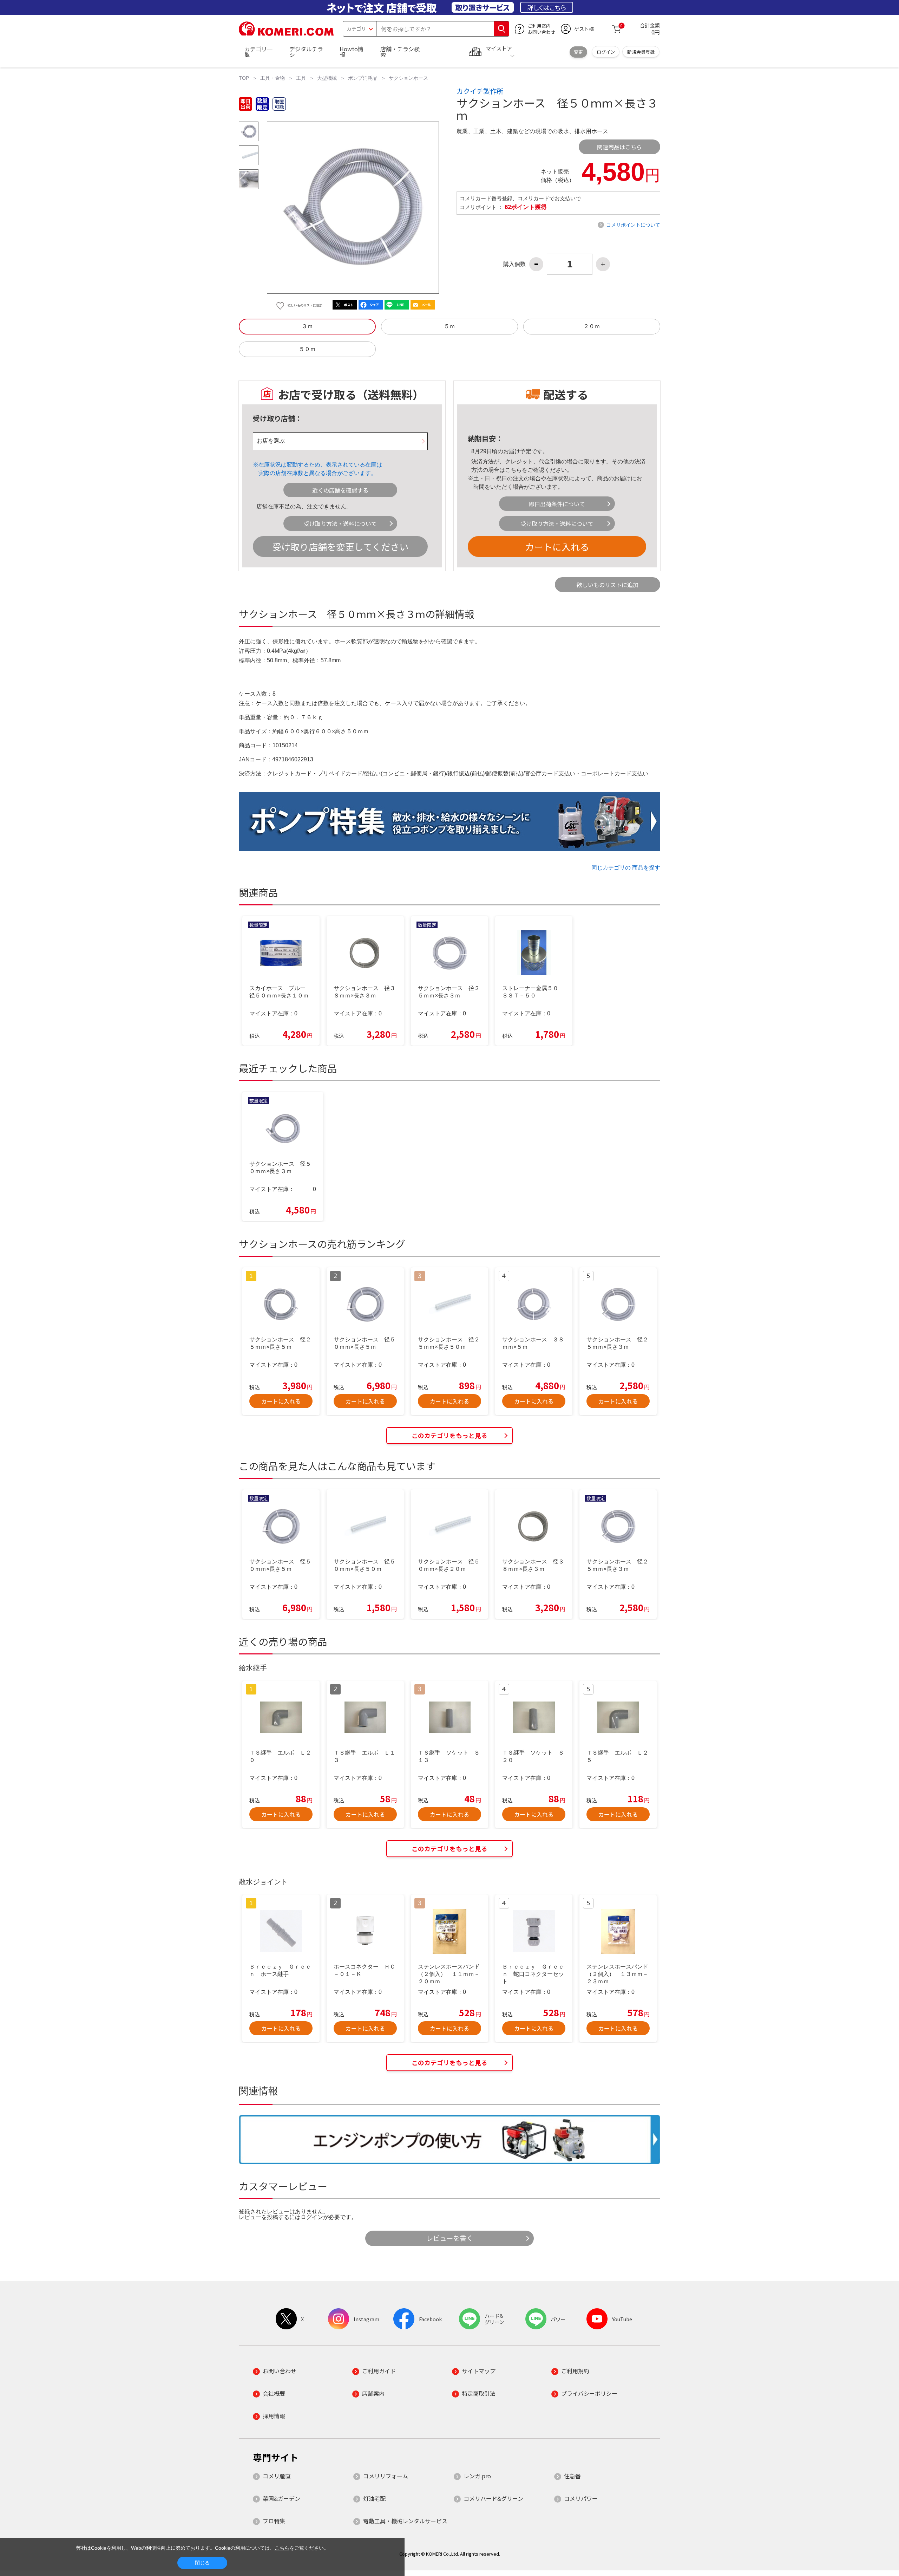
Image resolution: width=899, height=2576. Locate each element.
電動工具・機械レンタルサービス (405, 2521)
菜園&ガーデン (281, 2498)
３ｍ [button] (307, 326)
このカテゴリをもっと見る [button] (449, 1435)
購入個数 (514, 264)
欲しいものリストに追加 (608, 585)
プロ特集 (274, 2521)
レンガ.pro (477, 2476)
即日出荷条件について (557, 504)
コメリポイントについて (633, 225)
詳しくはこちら (547, 7)
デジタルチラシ (306, 52)
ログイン (606, 52)
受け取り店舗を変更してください (340, 547)
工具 (301, 78)
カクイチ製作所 (480, 91)
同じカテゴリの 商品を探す (626, 868)
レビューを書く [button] (450, 2238)
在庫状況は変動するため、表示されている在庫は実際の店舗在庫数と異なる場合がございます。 (320, 469)
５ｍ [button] (449, 326)
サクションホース (408, 78)
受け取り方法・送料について (340, 523)
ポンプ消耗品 (363, 78)
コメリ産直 (277, 2476)
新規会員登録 (641, 52)
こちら (513, 470)
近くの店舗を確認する (340, 490)
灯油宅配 (374, 2498)
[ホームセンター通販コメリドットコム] (286, 33)
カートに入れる (557, 547)
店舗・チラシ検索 (400, 52)
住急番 (572, 2476)
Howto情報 (352, 52)
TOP (244, 78)
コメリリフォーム (386, 2476)
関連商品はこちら (619, 147)
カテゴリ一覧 (258, 52)
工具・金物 (273, 78)
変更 (578, 52)
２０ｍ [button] (592, 326)
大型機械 (327, 78)
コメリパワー (581, 2498)
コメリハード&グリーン (493, 2498)
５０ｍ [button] (307, 349)
